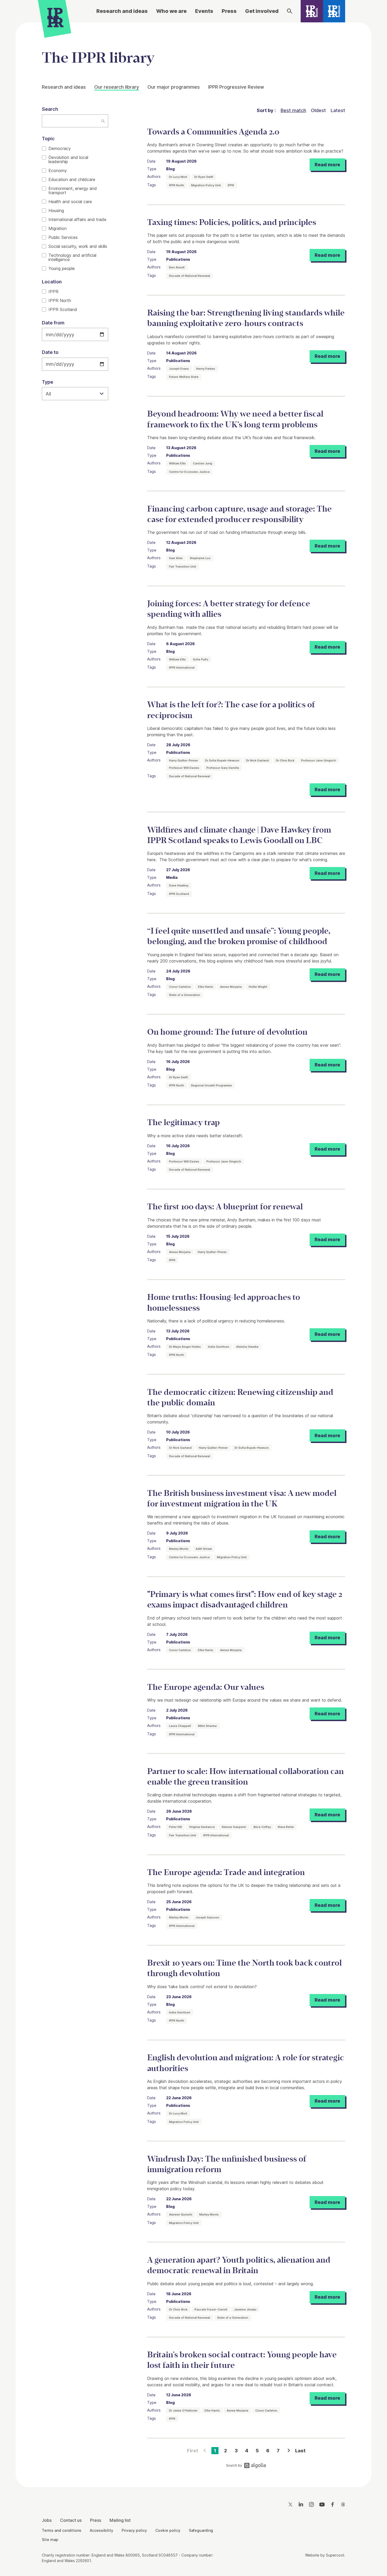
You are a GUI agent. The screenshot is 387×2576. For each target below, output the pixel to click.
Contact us (71, 2520)
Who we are (171, 11)
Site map (50, 2540)
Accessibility (101, 2530)
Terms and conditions (62, 2530)
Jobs (47, 2520)
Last (300, 2451)
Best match (293, 110)
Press (229, 11)
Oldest (318, 110)
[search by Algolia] (246, 2467)
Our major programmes (174, 87)
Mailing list (120, 2520)
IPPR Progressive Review (236, 87)
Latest (338, 110)
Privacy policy (134, 2530)
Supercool (335, 2555)
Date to (50, 352)
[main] (193, 1251)
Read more (327, 165)
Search (50, 109)
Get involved (262, 11)
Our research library (117, 87)
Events (204, 11)
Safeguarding (201, 2530)
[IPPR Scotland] (334, 11)
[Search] (290, 11)
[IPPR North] (312, 11)
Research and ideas (122, 11)
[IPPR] (55, 17)
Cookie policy (168, 2530)
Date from (53, 323)
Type (48, 382)
